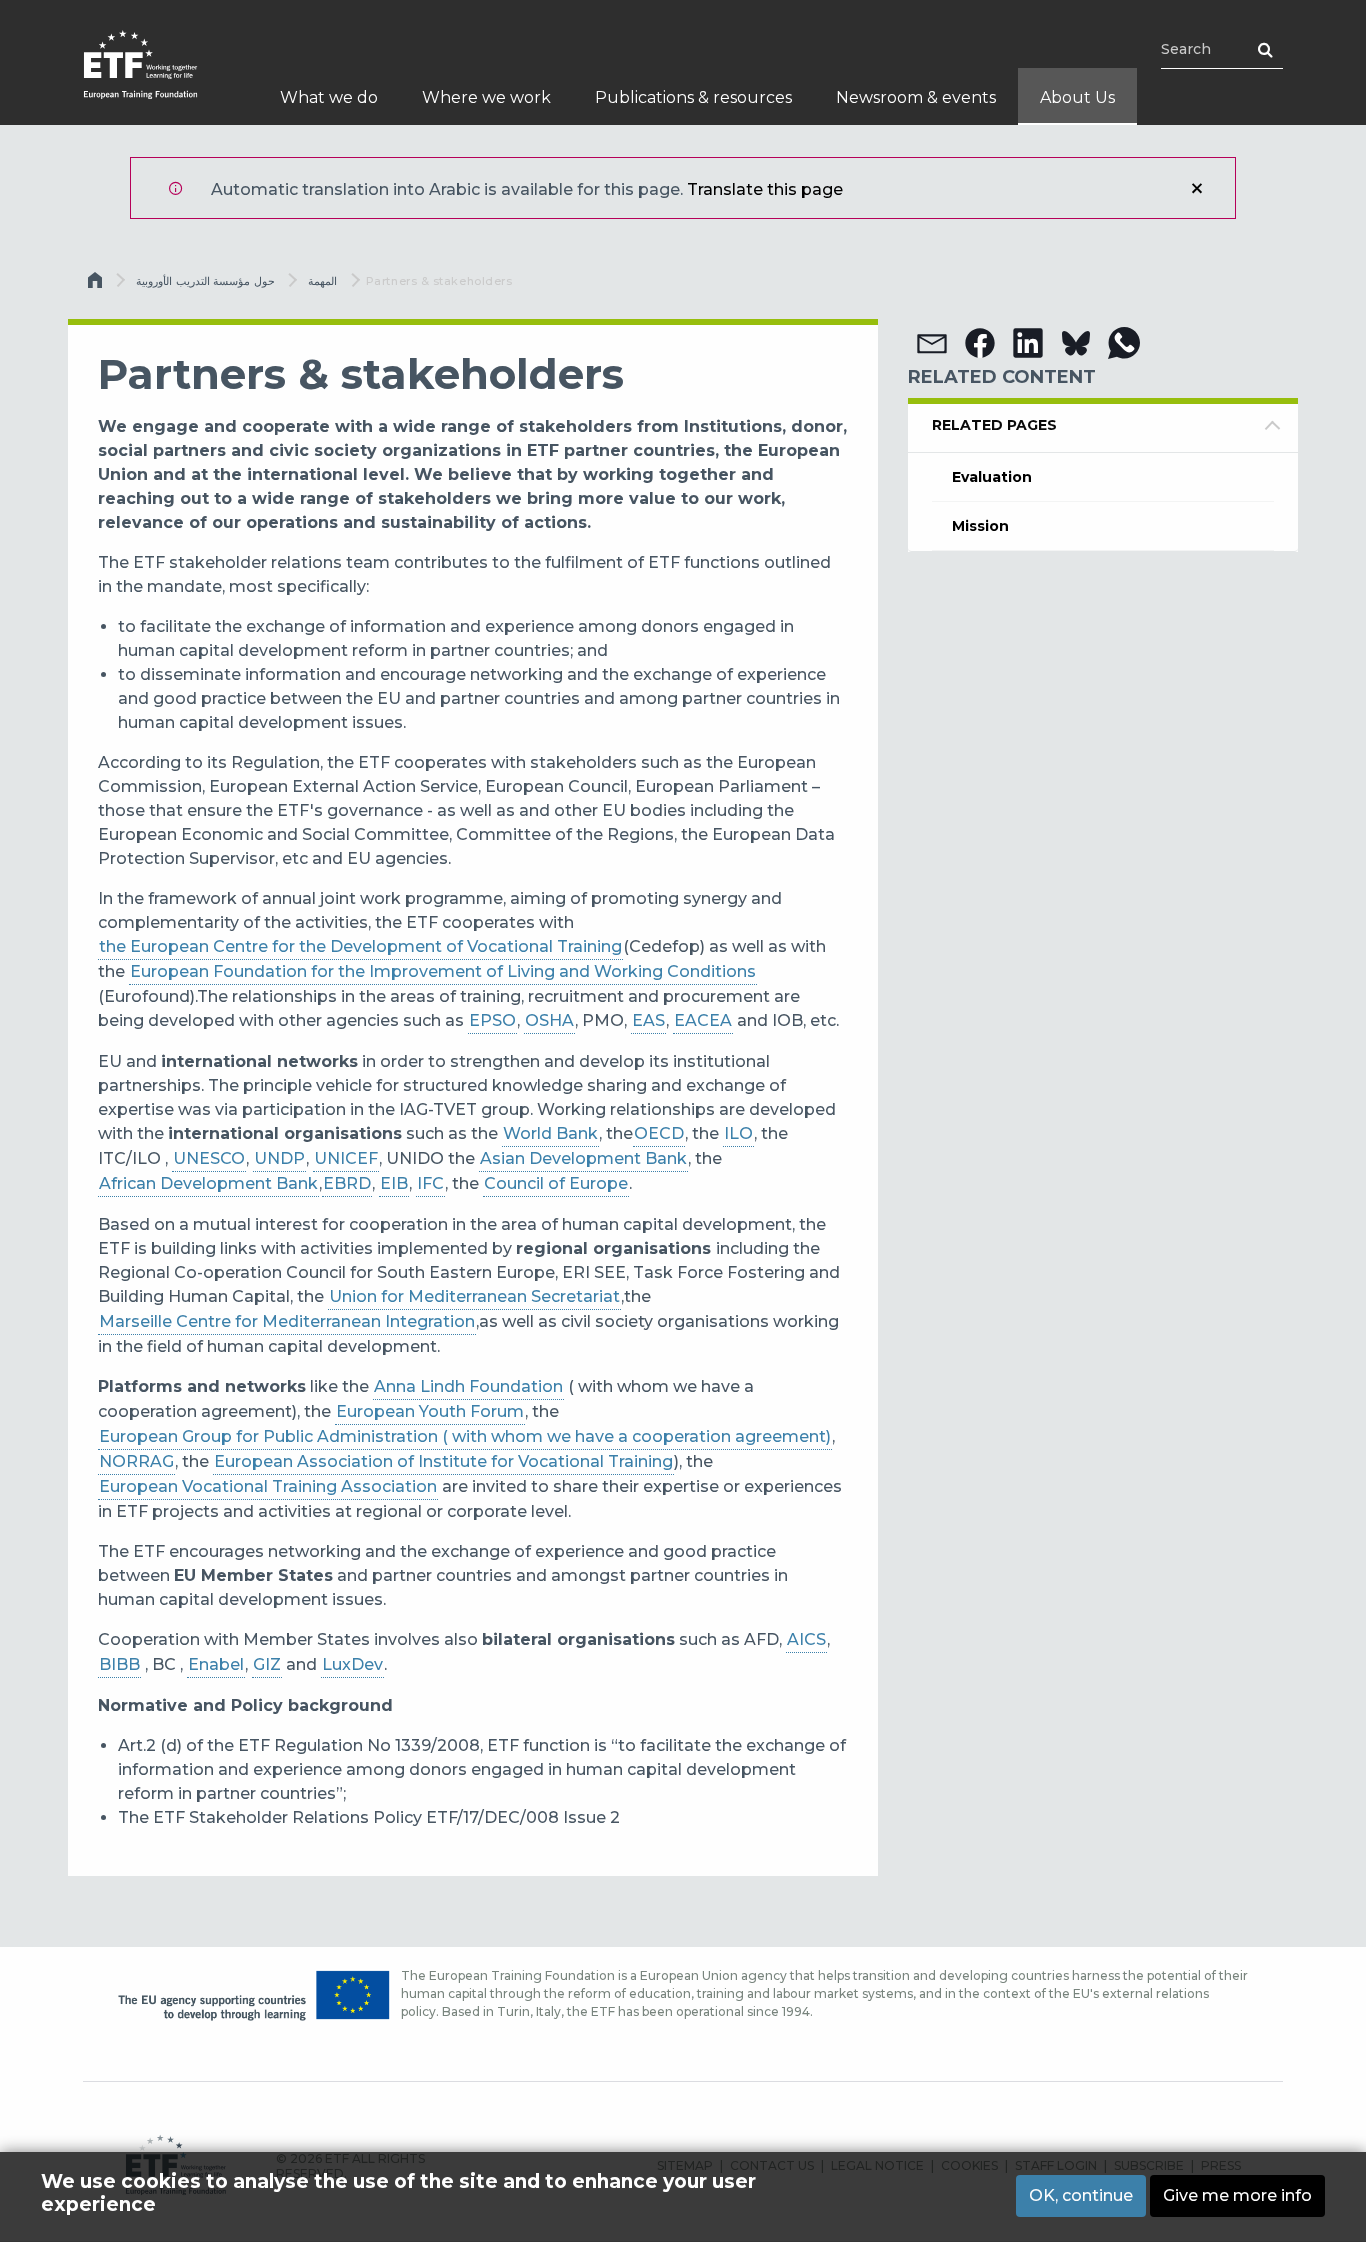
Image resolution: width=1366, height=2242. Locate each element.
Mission (980, 526)
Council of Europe (556, 1183)
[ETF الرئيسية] (160, 77)
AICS (806, 1639)
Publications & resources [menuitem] (693, 97)
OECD (659, 1133)
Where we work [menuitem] (486, 97)
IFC (430, 1183)
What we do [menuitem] (329, 97)
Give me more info (1237, 2195)
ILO (738, 1133)
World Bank (550, 1133)
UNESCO (209, 1158)
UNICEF (346, 1158)
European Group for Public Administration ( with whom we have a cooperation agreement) (465, 1436)
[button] (932, 343)
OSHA (549, 1020)
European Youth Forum (430, 1411)
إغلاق (1197, 188)
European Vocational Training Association (268, 1486)
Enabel (216, 1664)
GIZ (267, 1664)
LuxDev (352, 1664)
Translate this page (765, 189)
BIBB (119, 1664)
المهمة (322, 281)
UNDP (279, 1158)
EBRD (347, 1183)
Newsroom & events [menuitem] (916, 97)
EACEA (703, 1020)
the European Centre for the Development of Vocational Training (360, 946)
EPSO (492, 1020)
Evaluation (992, 477)
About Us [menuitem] (1077, 97)
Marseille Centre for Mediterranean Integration (287, 1321)
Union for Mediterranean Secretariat (474, 1296)
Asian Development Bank (583, 1158)
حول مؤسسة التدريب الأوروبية (205, 281)
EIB (394, 1183)
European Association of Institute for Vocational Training (443, 1461)
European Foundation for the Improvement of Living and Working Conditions (443, 971)
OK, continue (1081, 2195)
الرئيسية (97, 285)
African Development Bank (208, 1183)
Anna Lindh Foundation (468, 1386)
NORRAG (136, 1461)
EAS (648, 1020)
